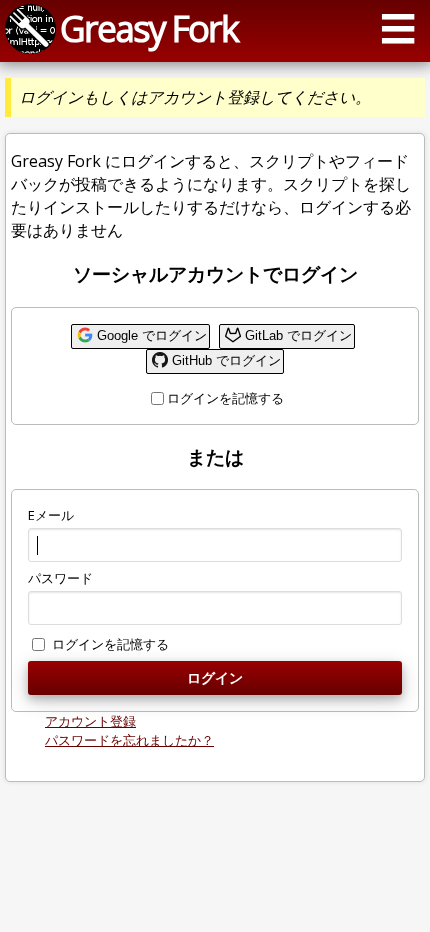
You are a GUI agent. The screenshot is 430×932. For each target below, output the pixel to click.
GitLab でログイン (298, 335)
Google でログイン (152, 335)
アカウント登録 (90, 721)
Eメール (51, 515)
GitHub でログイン (226, 360)
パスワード (60, 578)
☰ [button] (398, 28)
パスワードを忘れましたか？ (129, 740)
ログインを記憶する (225, 398)
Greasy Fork (149, 28)
